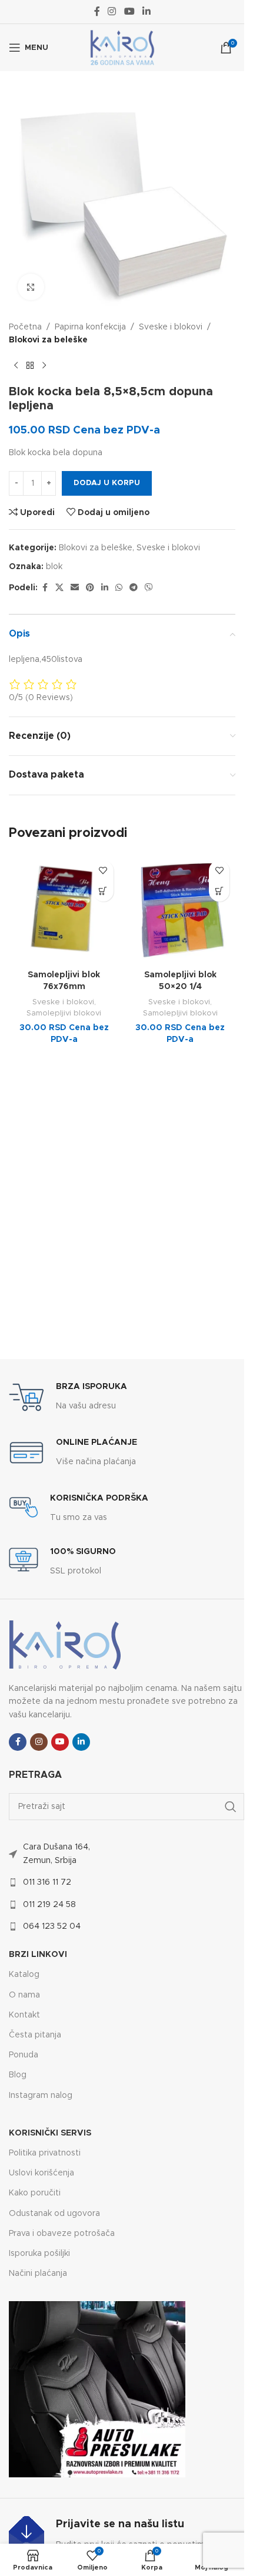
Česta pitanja (35, 2035)
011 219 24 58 (49, 1905)
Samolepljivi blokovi (64, 1013)
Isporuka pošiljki (39, 2254)
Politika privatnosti (45, 2153)
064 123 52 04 (52, 1926)
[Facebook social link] (97, 11)
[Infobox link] (68, 1397)
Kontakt (24, 2015)
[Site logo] (122, 48)
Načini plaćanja (38, 2274)
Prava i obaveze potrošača (62, 2234)
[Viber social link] (149, 588)
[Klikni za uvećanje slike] (31, 287)
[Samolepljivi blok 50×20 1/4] (181, 910)
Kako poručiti (35, 2193)
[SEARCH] (231, 1807)
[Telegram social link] (134, 588)
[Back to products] (30, 366)
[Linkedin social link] (146, 11)
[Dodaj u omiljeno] (103, 871)
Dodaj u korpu (107, 483)
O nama (24, 1995)
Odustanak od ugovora (54, 2214)
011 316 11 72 (47, 1882)
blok (54, 567)
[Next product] (44, 366)
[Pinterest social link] (90, 588)
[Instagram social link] (112, 11)
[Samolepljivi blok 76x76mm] (64, 910)
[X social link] (59, 588)
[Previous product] (16, 366)
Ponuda (24, 2055)
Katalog (24, 1975)
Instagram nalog (41, 2096)
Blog (18, 2075)
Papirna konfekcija (90, 327)
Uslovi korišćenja (41, 2173)
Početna (25, 327)
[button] (103, 891)
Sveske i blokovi (171, 327)
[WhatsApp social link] (119, 588)
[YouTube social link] (129, 11)
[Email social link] (75, 588)
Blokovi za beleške (48, 340)
